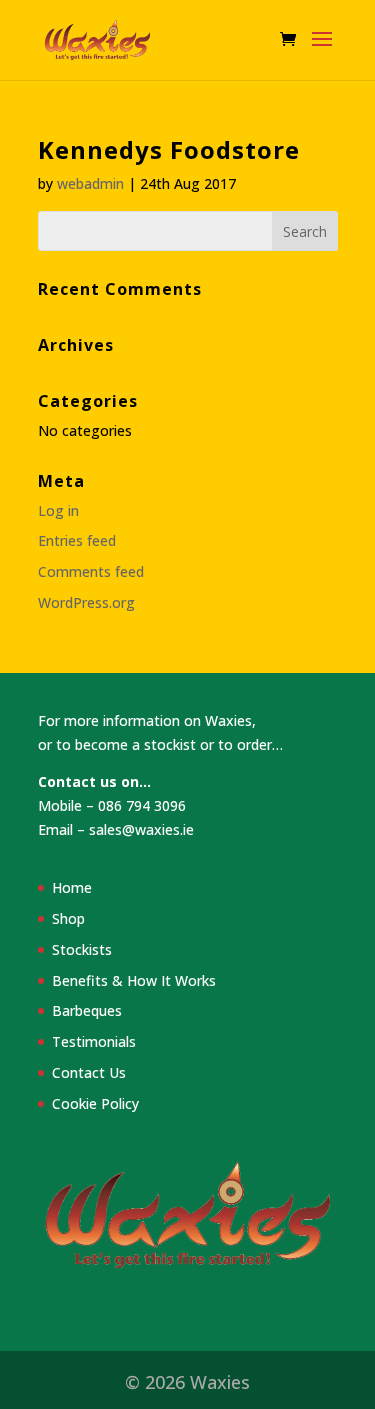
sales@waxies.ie (141, 829)
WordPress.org (86, 602)
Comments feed (91, 571)
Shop (68, 918)
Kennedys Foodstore (169, 149)
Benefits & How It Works (134, 980)
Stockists (82, 949)
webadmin (90, 183)
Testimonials (94, 1041)
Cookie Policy (95, 1103)
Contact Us (89, 1072)
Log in (58, 510)
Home (72, 887)
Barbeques (87, 1010)
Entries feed (77, 540)
